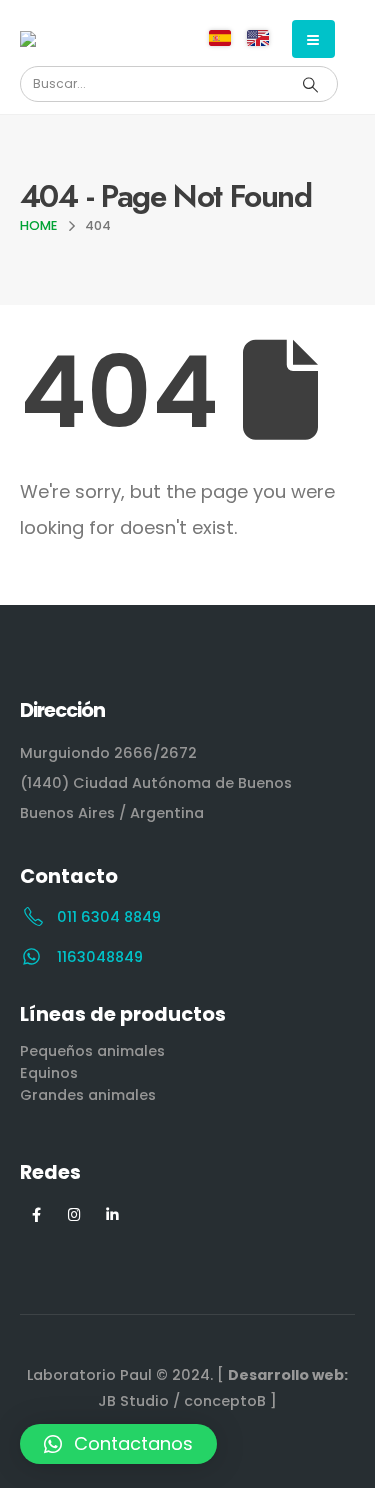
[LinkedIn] (112, 1214)
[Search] (310, 84)
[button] (118, 1444)
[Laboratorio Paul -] (75, 39)
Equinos (49, 1073)
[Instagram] (74, 1214)
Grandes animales (88, 1095)
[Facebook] (36, 1214)
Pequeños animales (92, 1051)
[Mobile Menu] (313, 39)
